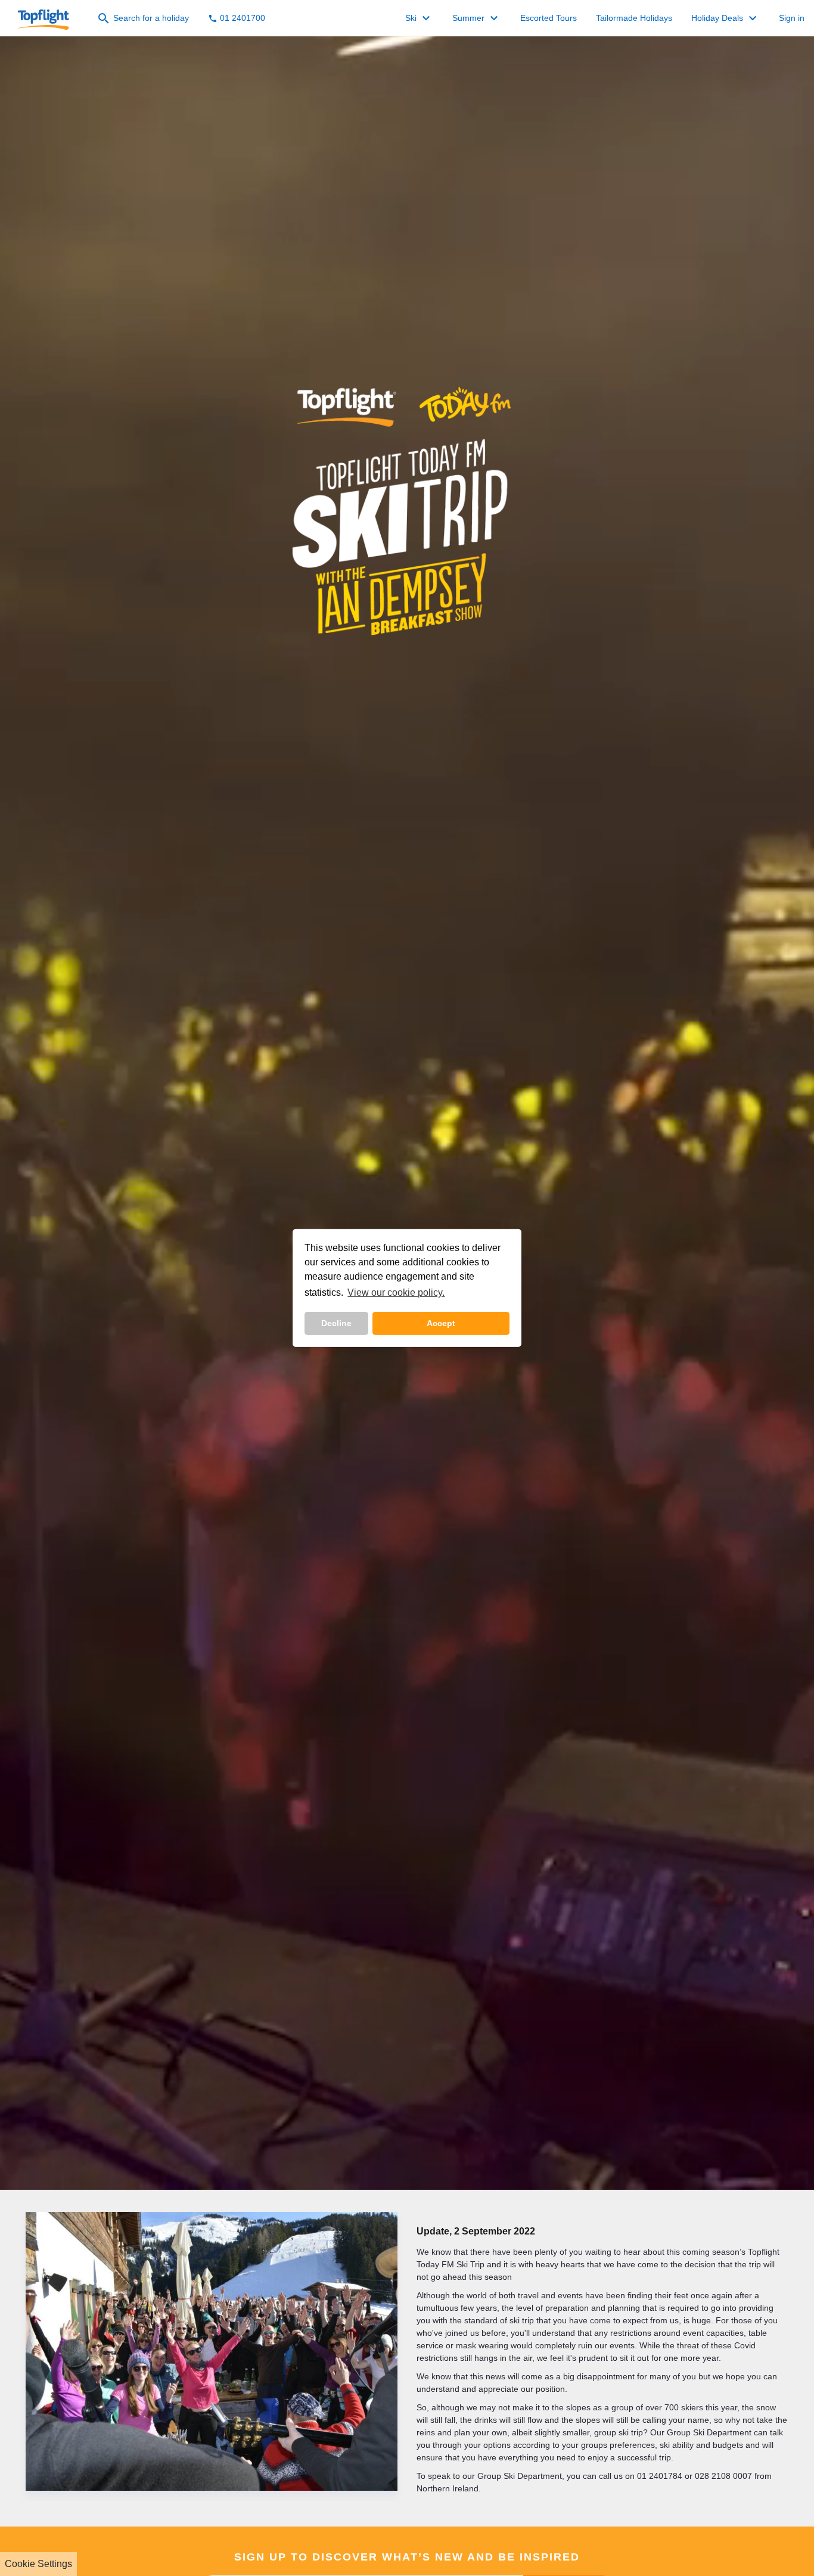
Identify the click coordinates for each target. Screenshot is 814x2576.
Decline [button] (336, 1323)
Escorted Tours (549, 18)
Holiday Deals (726, 18)
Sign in (792, 18)
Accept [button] (441, 1323)
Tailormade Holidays (634, 18)
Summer (477, 18)
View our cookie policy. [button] (396, 1292)
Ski (419, 18)
